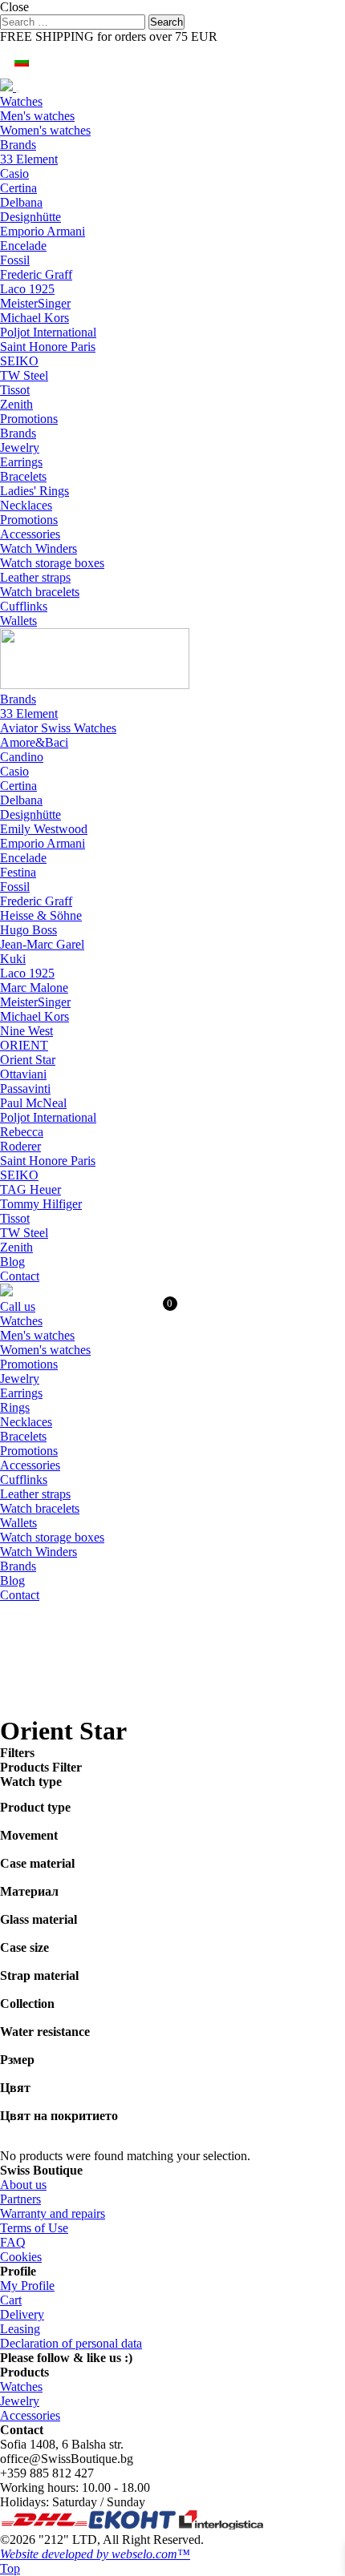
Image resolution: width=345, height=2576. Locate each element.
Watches (21, 101)
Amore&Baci (34, 742)
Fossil (15, 260)
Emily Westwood (44, 829)
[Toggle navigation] (18, 91)
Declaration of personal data (71, 2343)
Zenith (16, 404)
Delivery (22, 2314)
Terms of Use (34, 2228)
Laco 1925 (27, 289)
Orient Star (28, 1060)
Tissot (15, 390)
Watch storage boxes (52, 563)
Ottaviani (23, 1074)
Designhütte (30, 217)
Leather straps (35, 577)
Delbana (21, 202)
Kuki (13, 959)
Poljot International (48, 332)
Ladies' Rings (34, 491)
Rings (15, 1407)
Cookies (21, 2257)
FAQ (13, 2242)
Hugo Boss (28, 930)
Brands (18, 145)
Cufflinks (24, 606)
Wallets (18, 621)
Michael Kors (34, 318)
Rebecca (22, 1132)
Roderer (20, 1146)
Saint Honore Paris (48, 347)
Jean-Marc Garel (42, 944)
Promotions (29, 419)
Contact (20, 1276)
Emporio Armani (43, 231)
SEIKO (19, 361)
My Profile (27, 2286)
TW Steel (24, 375)
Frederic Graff (36, 274)
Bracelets (23, 476)
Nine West (26, 1031)
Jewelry (20, 447)
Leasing (20, 2329)
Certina (18, 188)
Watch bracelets (40, 592)
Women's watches (45, 130)
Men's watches (37, 116)
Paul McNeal (33, 1103)
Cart (11, 2300)
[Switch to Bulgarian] (22, 61)
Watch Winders (39, 548)
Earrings (21, 462)
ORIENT (24, 1045)
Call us (18, 1306)
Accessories (30, 534)
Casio (14, 173)
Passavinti (25, 1088)
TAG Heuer (30, 1189)
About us (23, 2185)
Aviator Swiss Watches (58, 728)
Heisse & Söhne (41, 915)
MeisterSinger (35, 303)
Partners (20, 2199)
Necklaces (26, 505)
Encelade (23, 246)
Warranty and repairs (53, 2213)
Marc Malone (34, 988)
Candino (22, 757)
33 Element (29, 159)
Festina (18, 872)
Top (10, 2568)
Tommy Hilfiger (41, 1204)
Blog (12, 1262)
